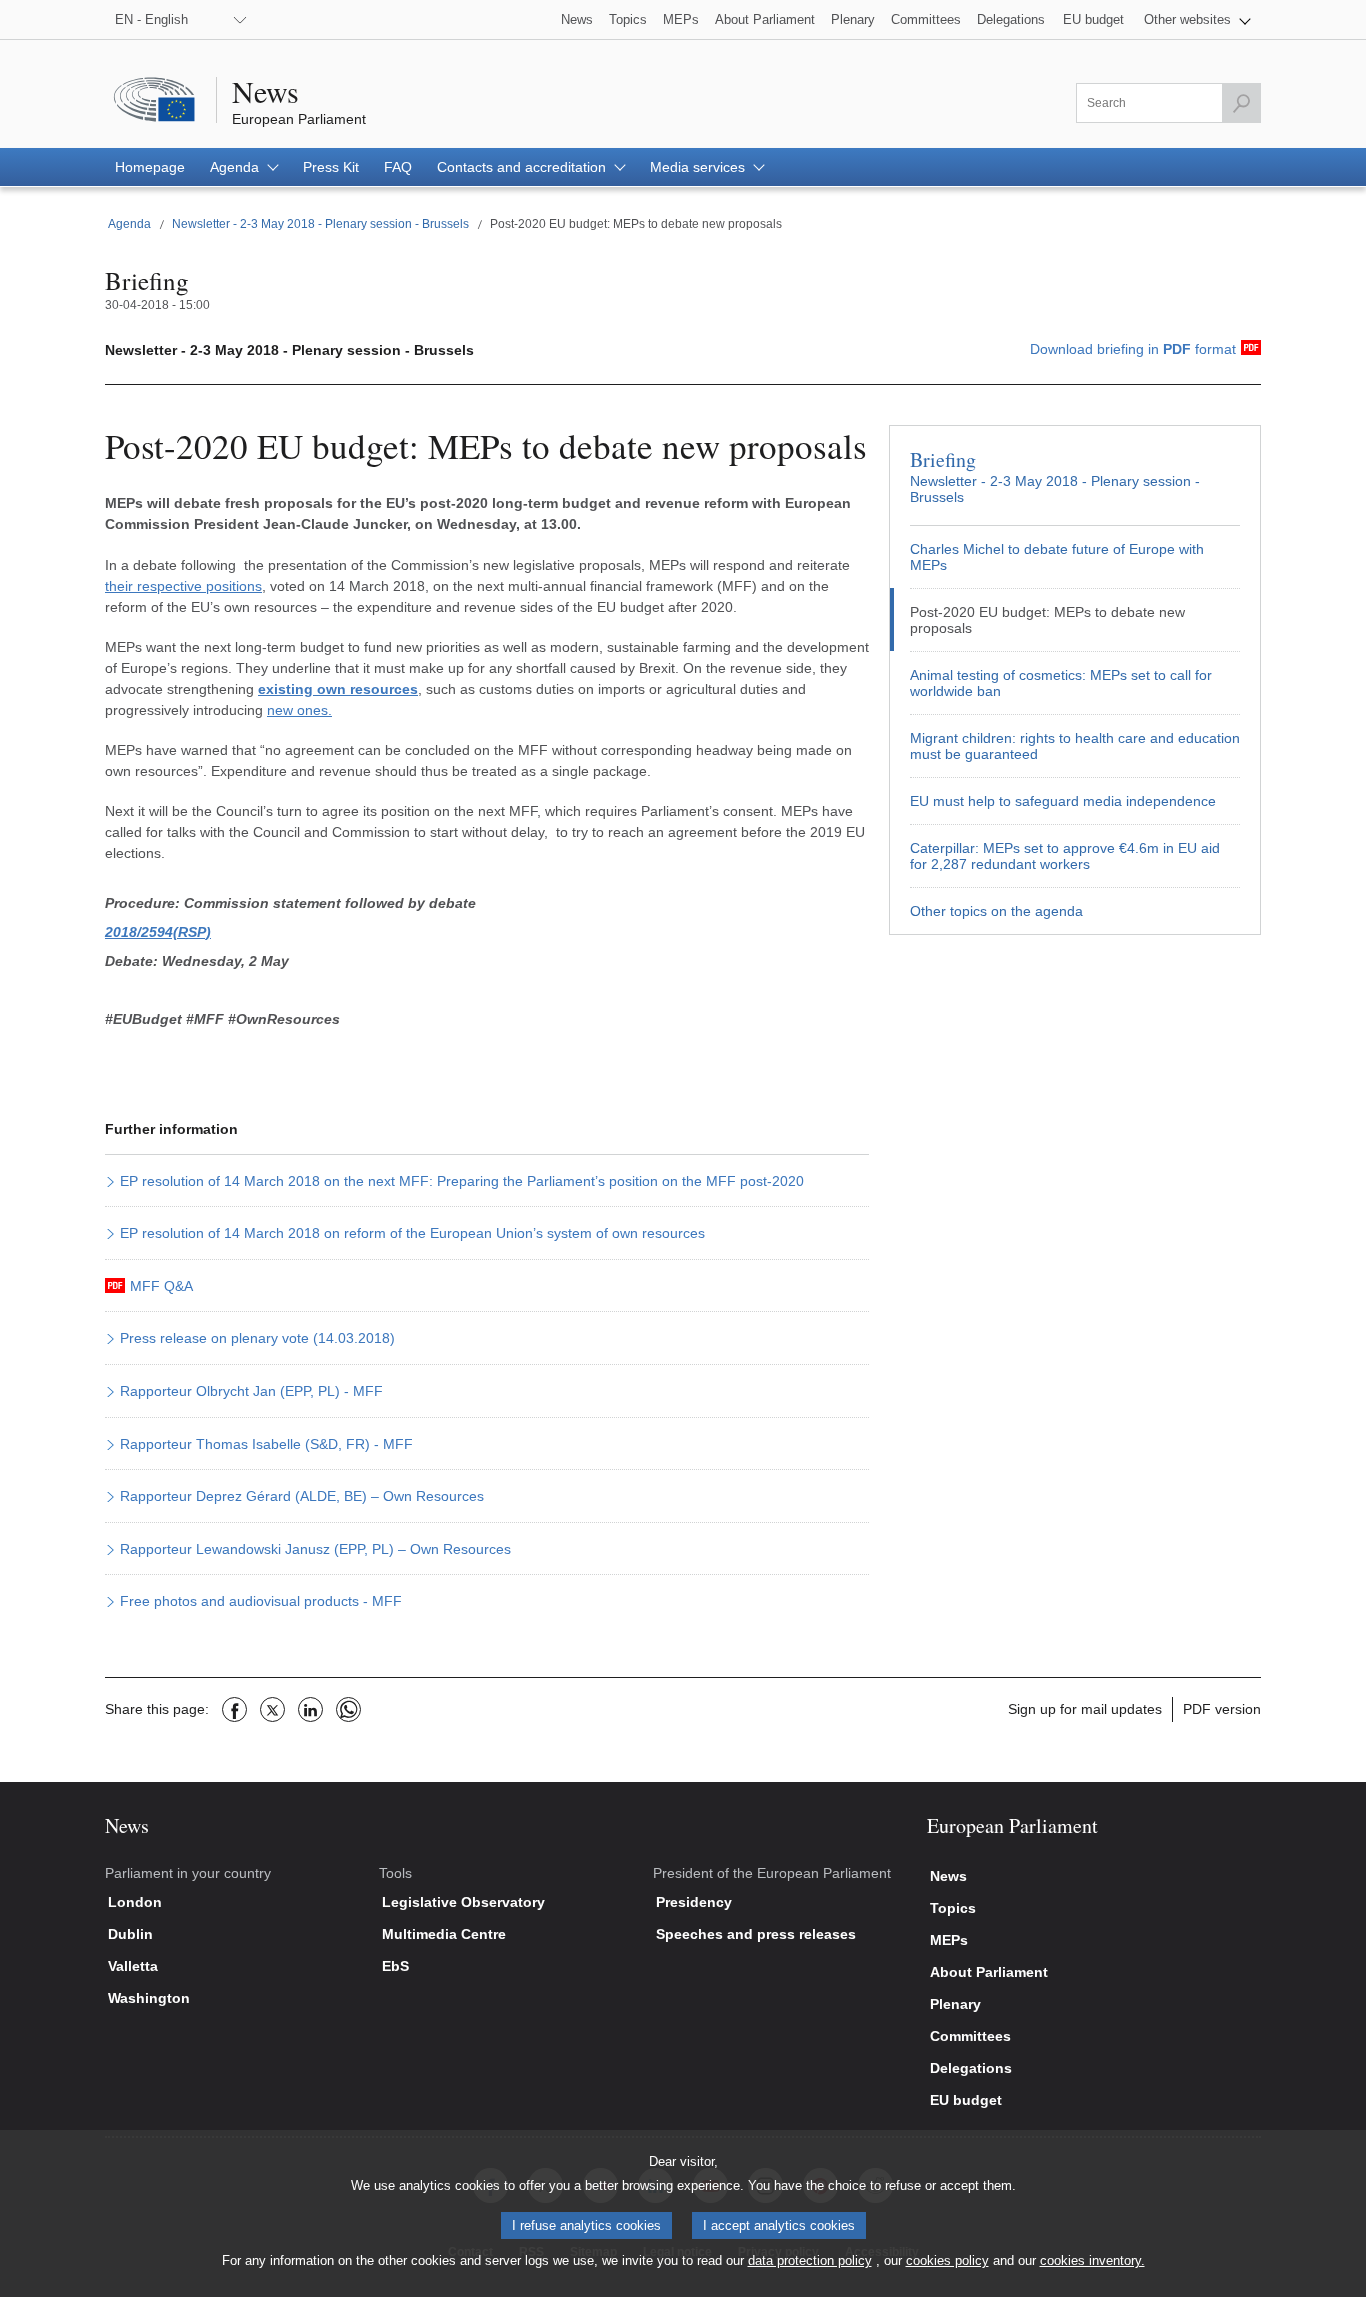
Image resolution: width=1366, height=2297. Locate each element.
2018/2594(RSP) (158, 932)
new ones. (299, 710)
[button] (1197, 19)
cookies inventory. (1092, 2260)
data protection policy (810, 2260)
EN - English (151, 19)
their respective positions (183, 586)
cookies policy (947, 2260)
